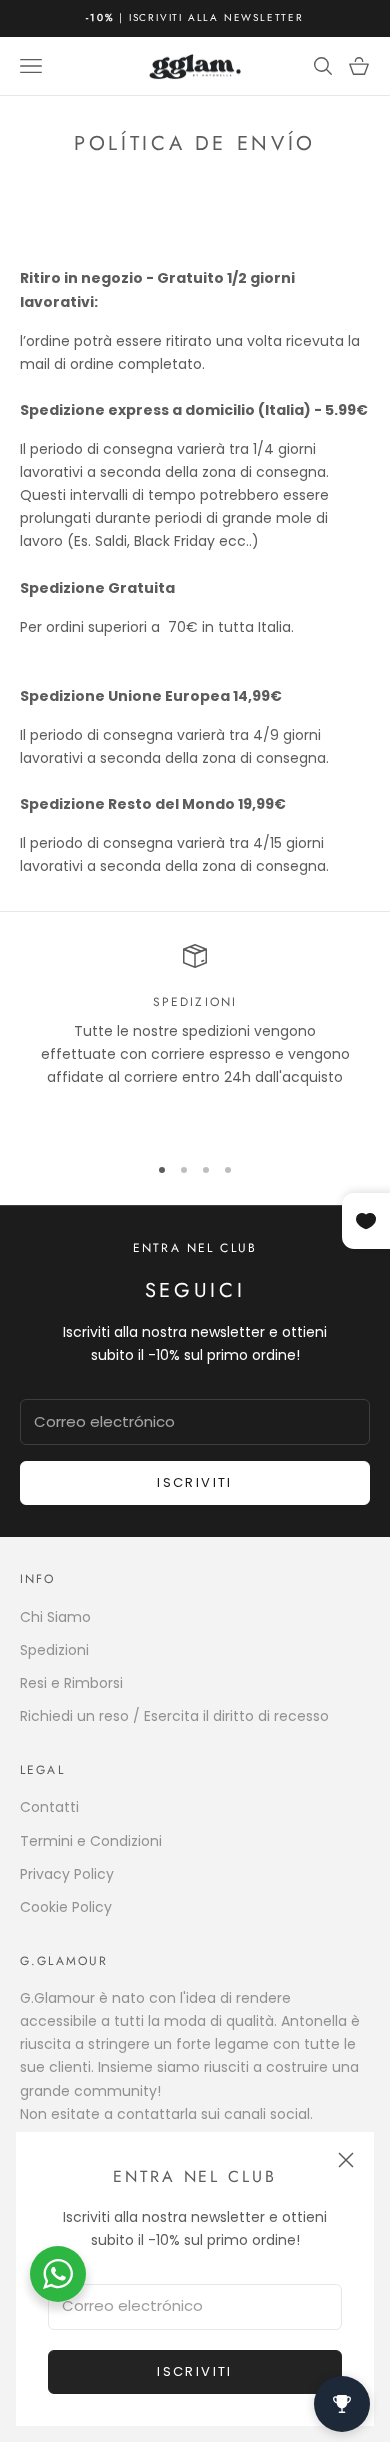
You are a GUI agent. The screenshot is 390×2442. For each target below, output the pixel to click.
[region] (195, 1040)
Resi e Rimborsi (71, 1683)
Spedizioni (54, 1650)
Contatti (49, 1807)
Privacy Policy (67, 1874)
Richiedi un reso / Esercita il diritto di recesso (174, 1716)
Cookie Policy (66, 1907)
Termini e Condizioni (91, 1841)
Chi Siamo (55, 1617)
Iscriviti (194, 2371)
